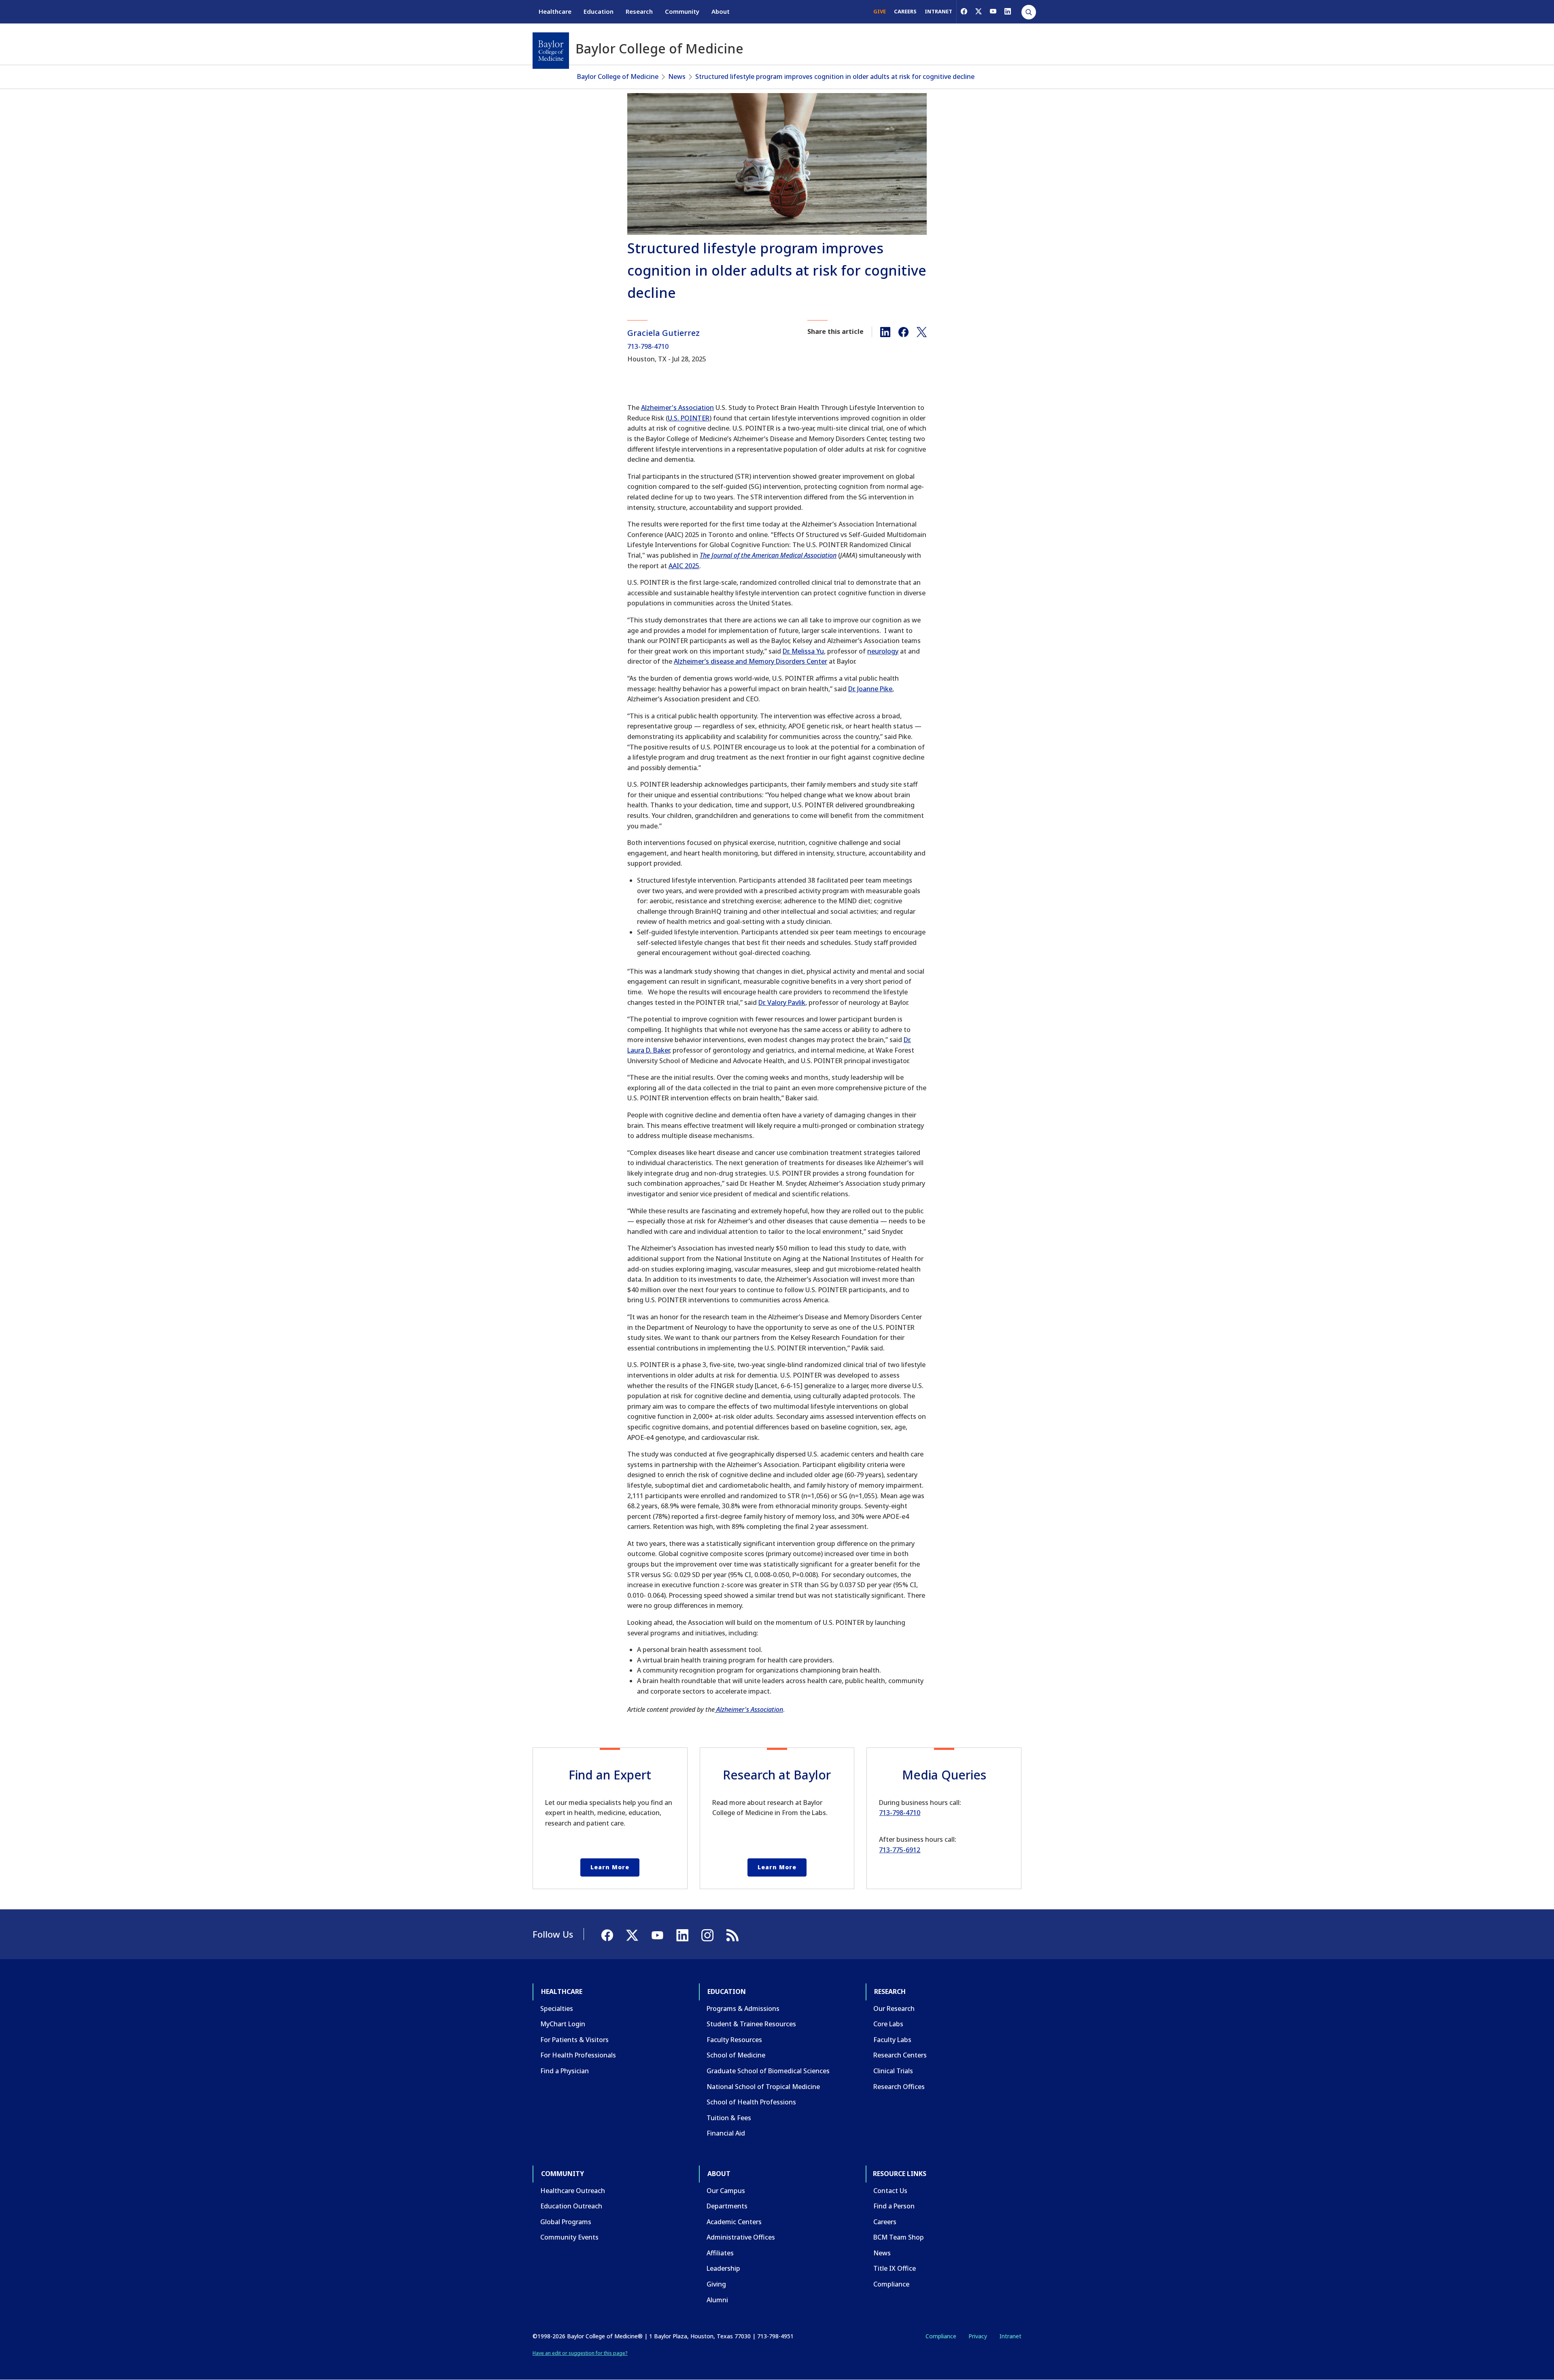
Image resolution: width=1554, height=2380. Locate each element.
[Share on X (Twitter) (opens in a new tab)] (922, 331)
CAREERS (905, 11)
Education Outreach (571, 2206)
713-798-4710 (648, 346)
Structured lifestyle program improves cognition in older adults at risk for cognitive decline (835, 76)
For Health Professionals (578, 2055)
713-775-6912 (900, 1850)
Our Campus (726, 2191)
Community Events (569, 2237)
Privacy (978, 2336)
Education (599, 11)
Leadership (723, 2268)
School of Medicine (736, 2055)
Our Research (894, 2008)
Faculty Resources (734, 2040)
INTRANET (938, 11)
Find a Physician (565, 2071)
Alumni (717, 2300)
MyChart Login (563, 2024)
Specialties (557, 2008)
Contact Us (890, 2191)
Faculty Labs (892, 2040)
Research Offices (899, 2087)
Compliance (891, 2284)
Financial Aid (726, 2133)
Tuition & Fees (729, 2118)
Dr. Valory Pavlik (782, 1002)
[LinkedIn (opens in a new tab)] (1008, 11)
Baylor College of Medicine (618, 76)
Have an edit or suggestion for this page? (580, 2353)
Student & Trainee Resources (751, 2024)
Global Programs (566, 2222)
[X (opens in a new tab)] (979, 11)
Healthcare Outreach (573, 2191)
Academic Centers (734, 2222)
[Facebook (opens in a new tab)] (964, 11)
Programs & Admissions (743, 2008)
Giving (716, 2284)
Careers (885, 2222)
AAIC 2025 (684, 566)
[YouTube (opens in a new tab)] (993, 11)
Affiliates (720, 2253)
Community (682, 11)
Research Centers (900, 2055)
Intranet (1010, 2336)
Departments (727, 2206)
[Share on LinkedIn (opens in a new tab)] (885, 331)
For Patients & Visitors (574, 2040)
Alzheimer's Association (677, 408)
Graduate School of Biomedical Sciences (768, 2071)
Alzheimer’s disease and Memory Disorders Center (750, 661)
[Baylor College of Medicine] (551, 51)
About (721, 11)
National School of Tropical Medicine (763, 2087)
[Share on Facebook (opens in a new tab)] (903, 331)
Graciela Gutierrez (663, 333)
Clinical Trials (893, 2071)
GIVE (880, 11)
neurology (883, 651)
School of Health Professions (751, 2102)
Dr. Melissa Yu (803, 651)
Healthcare (555, 11)
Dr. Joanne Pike (870, 689)
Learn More (610, 1867)
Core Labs (888, 2024)
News (677, 76)
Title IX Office (895, 2268)
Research (639, 11)
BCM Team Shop (899, 2237)
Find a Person (894, 2206)
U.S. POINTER (689, 418)
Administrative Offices (741, 2237)
